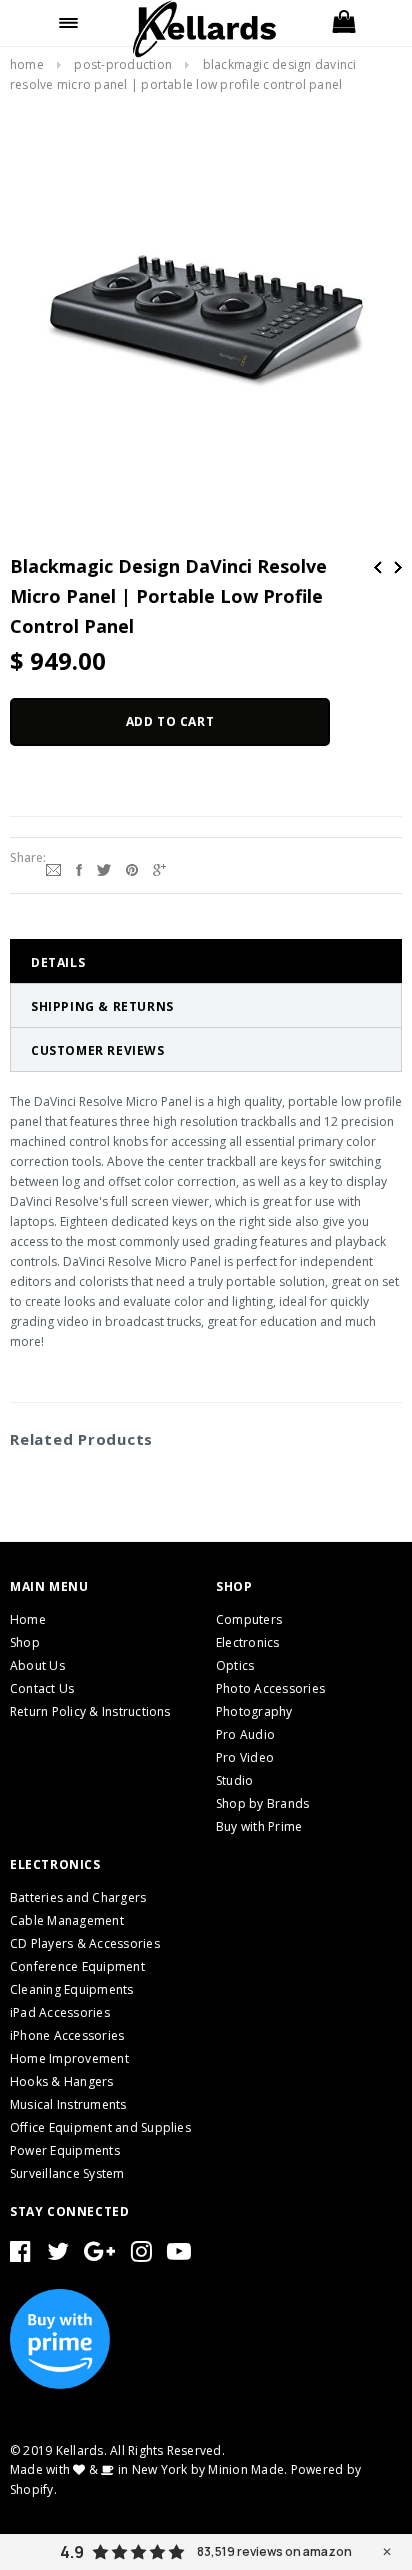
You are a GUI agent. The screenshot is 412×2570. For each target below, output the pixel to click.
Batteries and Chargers (78, 1897)
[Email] (53, 868)
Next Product (398, 567)
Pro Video (245, 1757)
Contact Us (42, 1688)
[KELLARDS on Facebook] (20, 2255)
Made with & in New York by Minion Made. (148, 2469)
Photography (254, 1711)
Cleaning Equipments (72, 1989)
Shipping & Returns (102, 1006)
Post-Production (123, 64)
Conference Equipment (77, 1966)
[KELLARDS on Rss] (179, 2255)
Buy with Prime (259, 1826)
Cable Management (67, 1920)
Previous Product (378, 567)
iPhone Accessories (67, 2035)
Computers (249, 1619)
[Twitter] (104, 868)
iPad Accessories (60, 2012)
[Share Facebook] (79, 868)
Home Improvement (69, 2058)
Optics (235, 1665)
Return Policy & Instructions (90, 1711)
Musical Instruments (68, 2104)
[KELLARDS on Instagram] (141, 2255)
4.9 (72, 2552)
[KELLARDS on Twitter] (58, 2255)
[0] (343, 23)
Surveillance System (67, 2173)
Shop (25, 1642)
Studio (234, 1780)
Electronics (248, 1642)
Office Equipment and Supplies (100, 2127)
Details (58, 962)
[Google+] (159, 868)
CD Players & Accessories (85, 1943)
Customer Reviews (98, 1050)
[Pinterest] (132, 868)
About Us (37, 1665)
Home (27, 64)
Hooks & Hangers (62, 2081)
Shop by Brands (262, 1803)
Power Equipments (65, 2150)
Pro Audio (245, 1734)
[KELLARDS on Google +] (99, 2255)
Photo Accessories (270, 1688)
